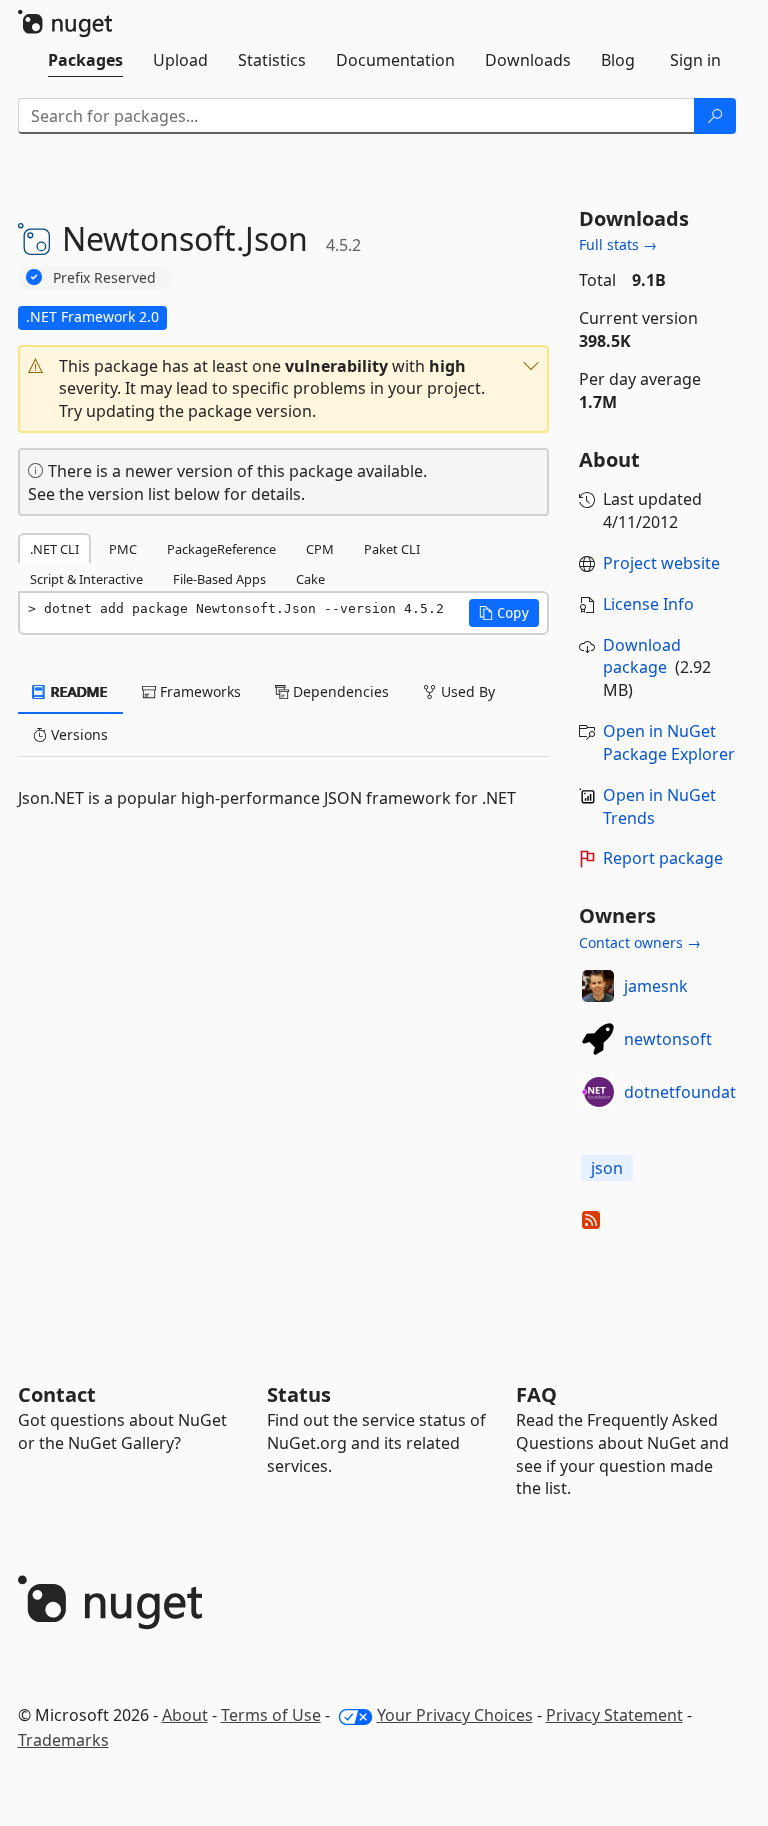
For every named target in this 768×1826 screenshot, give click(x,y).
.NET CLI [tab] (54, 549)
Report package (663, 858)
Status (299, 1394)
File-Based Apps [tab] (219, 579)
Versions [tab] (77, 734)
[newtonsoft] (598, 1039)
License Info (648, 604)
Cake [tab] (310, 579)
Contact (57, 1394)
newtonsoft (668, 1039)
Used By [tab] (466, 691)
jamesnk (656, 986)
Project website (661, 563)
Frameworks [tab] (198, 691)
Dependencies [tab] (339, 691)
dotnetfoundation (692, 1092)
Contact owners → (640, 942)
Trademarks (63, 1740)
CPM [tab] (320, 549)
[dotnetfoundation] (598, 1092)
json (607, 1168)
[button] (283, 389)
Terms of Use (271, 1715)
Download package (642, 656)
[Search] (715, 116)
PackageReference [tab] (221, 549)
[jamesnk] (598, 986)
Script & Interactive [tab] (86, 579)
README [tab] (77, 691)
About (185, 1715)
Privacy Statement (614, 1715)
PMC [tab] (123, 549)
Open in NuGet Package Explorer (669, 742)
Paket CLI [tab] (392, 549)
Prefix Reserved (104, 277)
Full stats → (618, 244)
